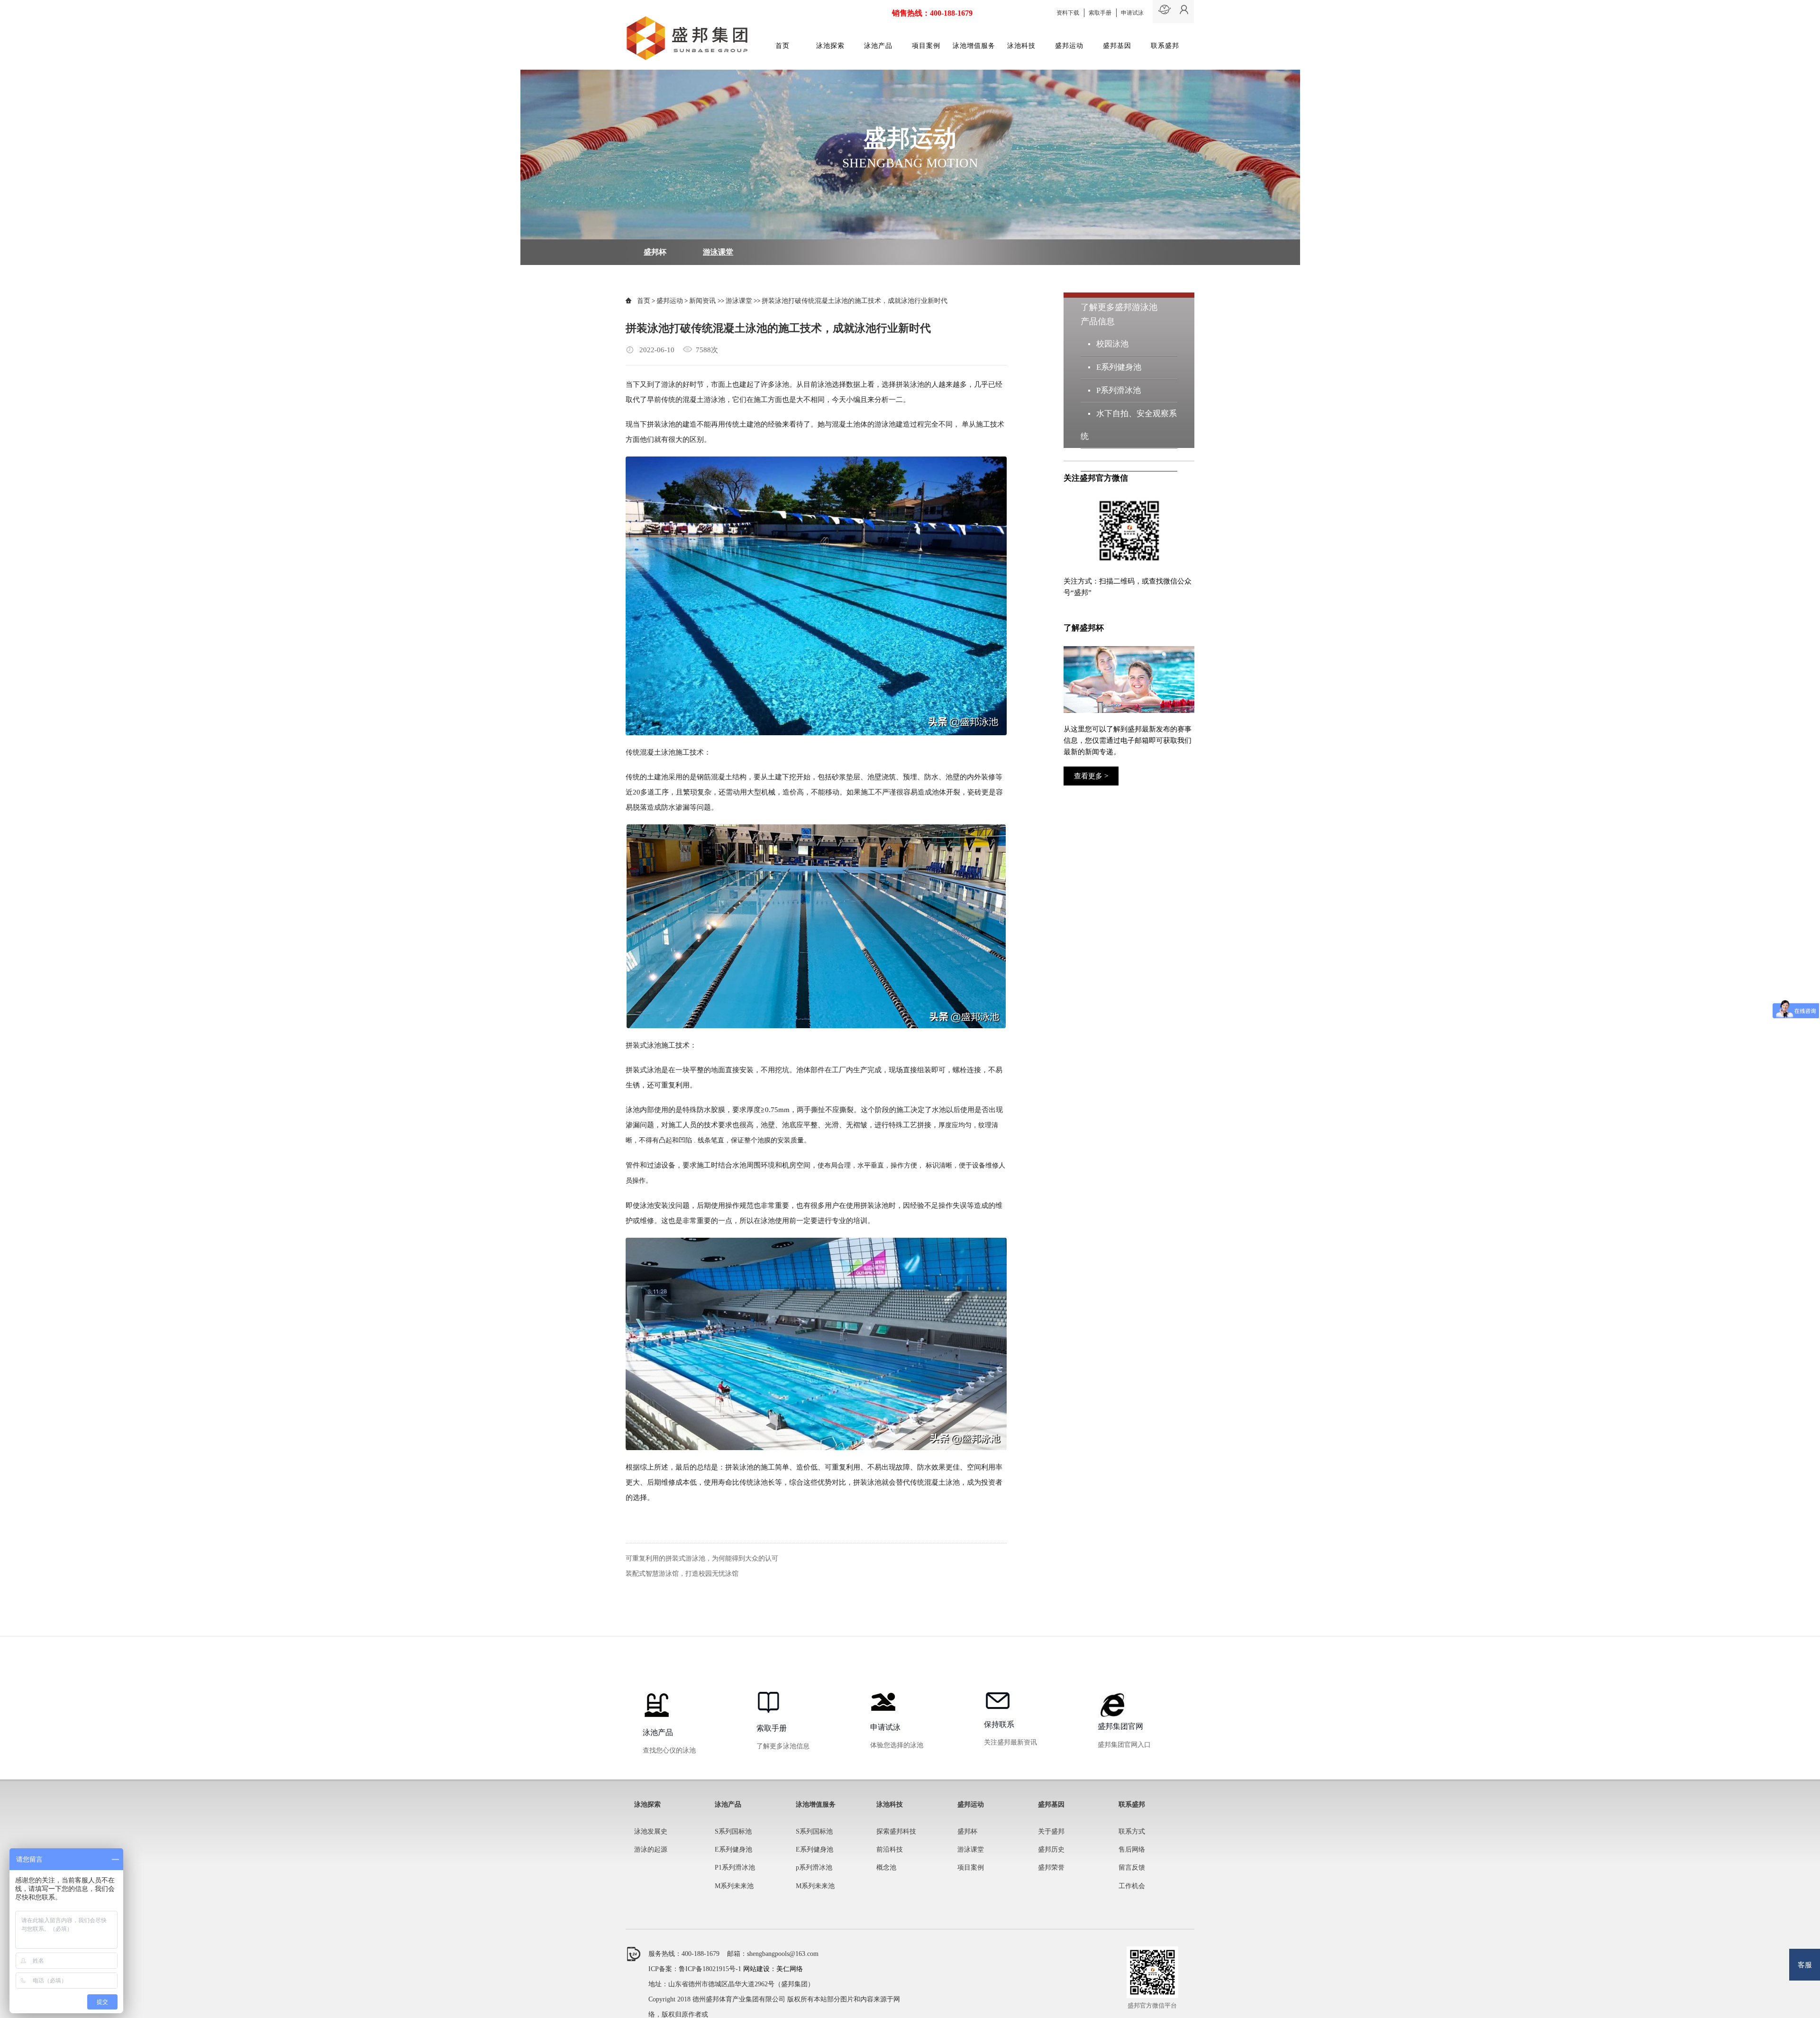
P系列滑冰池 (1118, 390)
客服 (1805, 1965)
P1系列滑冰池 (735, 1867)
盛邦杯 (655, 252)
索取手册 (1100, 13)
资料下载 (1068, 13)
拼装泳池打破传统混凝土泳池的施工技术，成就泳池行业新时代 (855, 301)
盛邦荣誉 (1051, 1867)
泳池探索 (830, 46)
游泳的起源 (651, 1849)
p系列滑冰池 (814, 1867)
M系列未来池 (1120, 459)
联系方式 (1132, 1831)
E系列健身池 (1119, 367)
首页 (783, 46)
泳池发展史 (651, 1831)
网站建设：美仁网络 (773, 1969)
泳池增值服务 (974, 46)
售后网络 (1132, 1849)
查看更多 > (1091, 776)
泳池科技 (1021, 46)
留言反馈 (1132, 1867)
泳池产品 (878, 46)
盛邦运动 (1069, 46)
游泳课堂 (718, 252)
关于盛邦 (1051, 1831)
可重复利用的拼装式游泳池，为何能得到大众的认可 (702, 1558)
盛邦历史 (1051, 1849)
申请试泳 (1132, 13)
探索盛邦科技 (896, 1831)
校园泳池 (1112, 344)
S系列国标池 (733, 1831)
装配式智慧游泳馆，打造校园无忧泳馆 (682, 1574)
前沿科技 (890, 1849)
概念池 (886, 1867)
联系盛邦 (1165, 46)
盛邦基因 (1117, 46)
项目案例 (926, 46)
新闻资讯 (703, 301)
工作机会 (1132, 1886)
